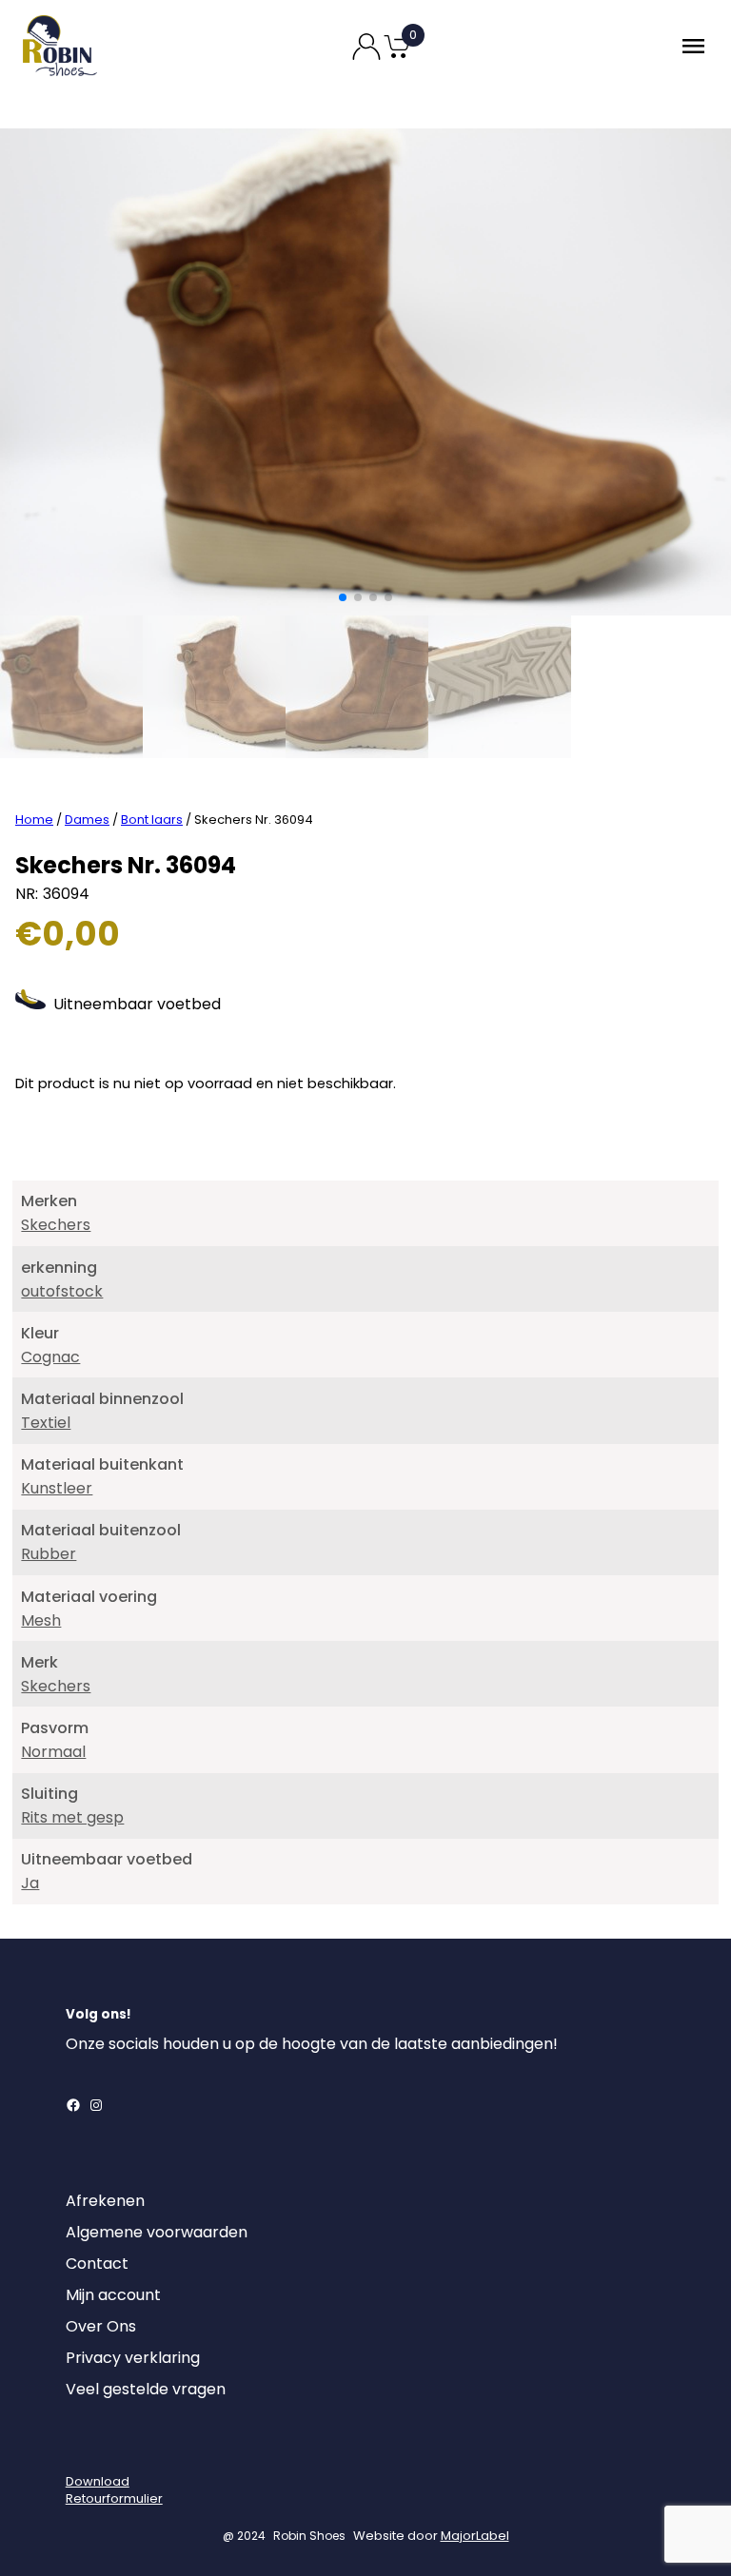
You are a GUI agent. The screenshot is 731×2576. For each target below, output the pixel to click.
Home (34, 820)
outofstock (62, 1291)
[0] (397, 57)
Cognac (50, 1357)
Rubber (49, 1554)
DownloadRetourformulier (114, 2490)
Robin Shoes (309, 2536)
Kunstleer (57, 1488)
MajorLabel (475, 2536)
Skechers (56, 1225)
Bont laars (152, 820)
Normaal (53, 1752)
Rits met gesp (72, 1817)
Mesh (41, 1620)
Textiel (46, 1423)
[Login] (83, 2449)
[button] (343, 597)
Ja (30, 1883)
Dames (87, 820)
